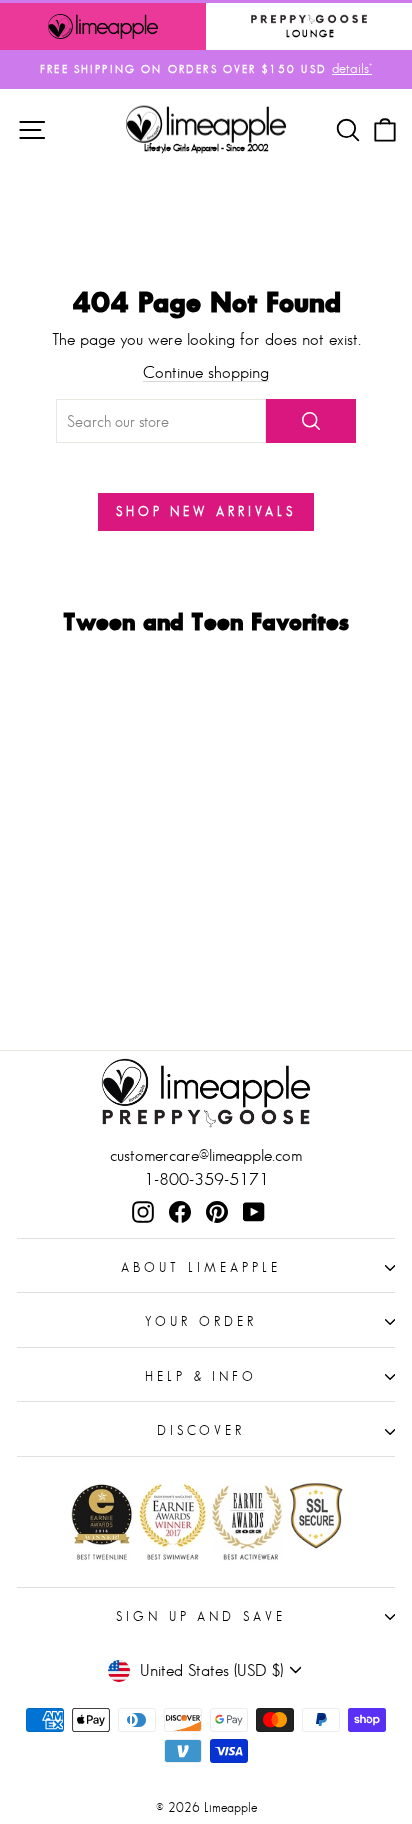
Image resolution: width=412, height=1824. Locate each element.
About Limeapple (201, 1267)
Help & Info (201, 1376)
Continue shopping (206, 372)
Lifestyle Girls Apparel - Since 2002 (206, 147)
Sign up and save (201, 1616)
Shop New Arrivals (206, 511)
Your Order (201, 1321)
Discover (201, 1430)
